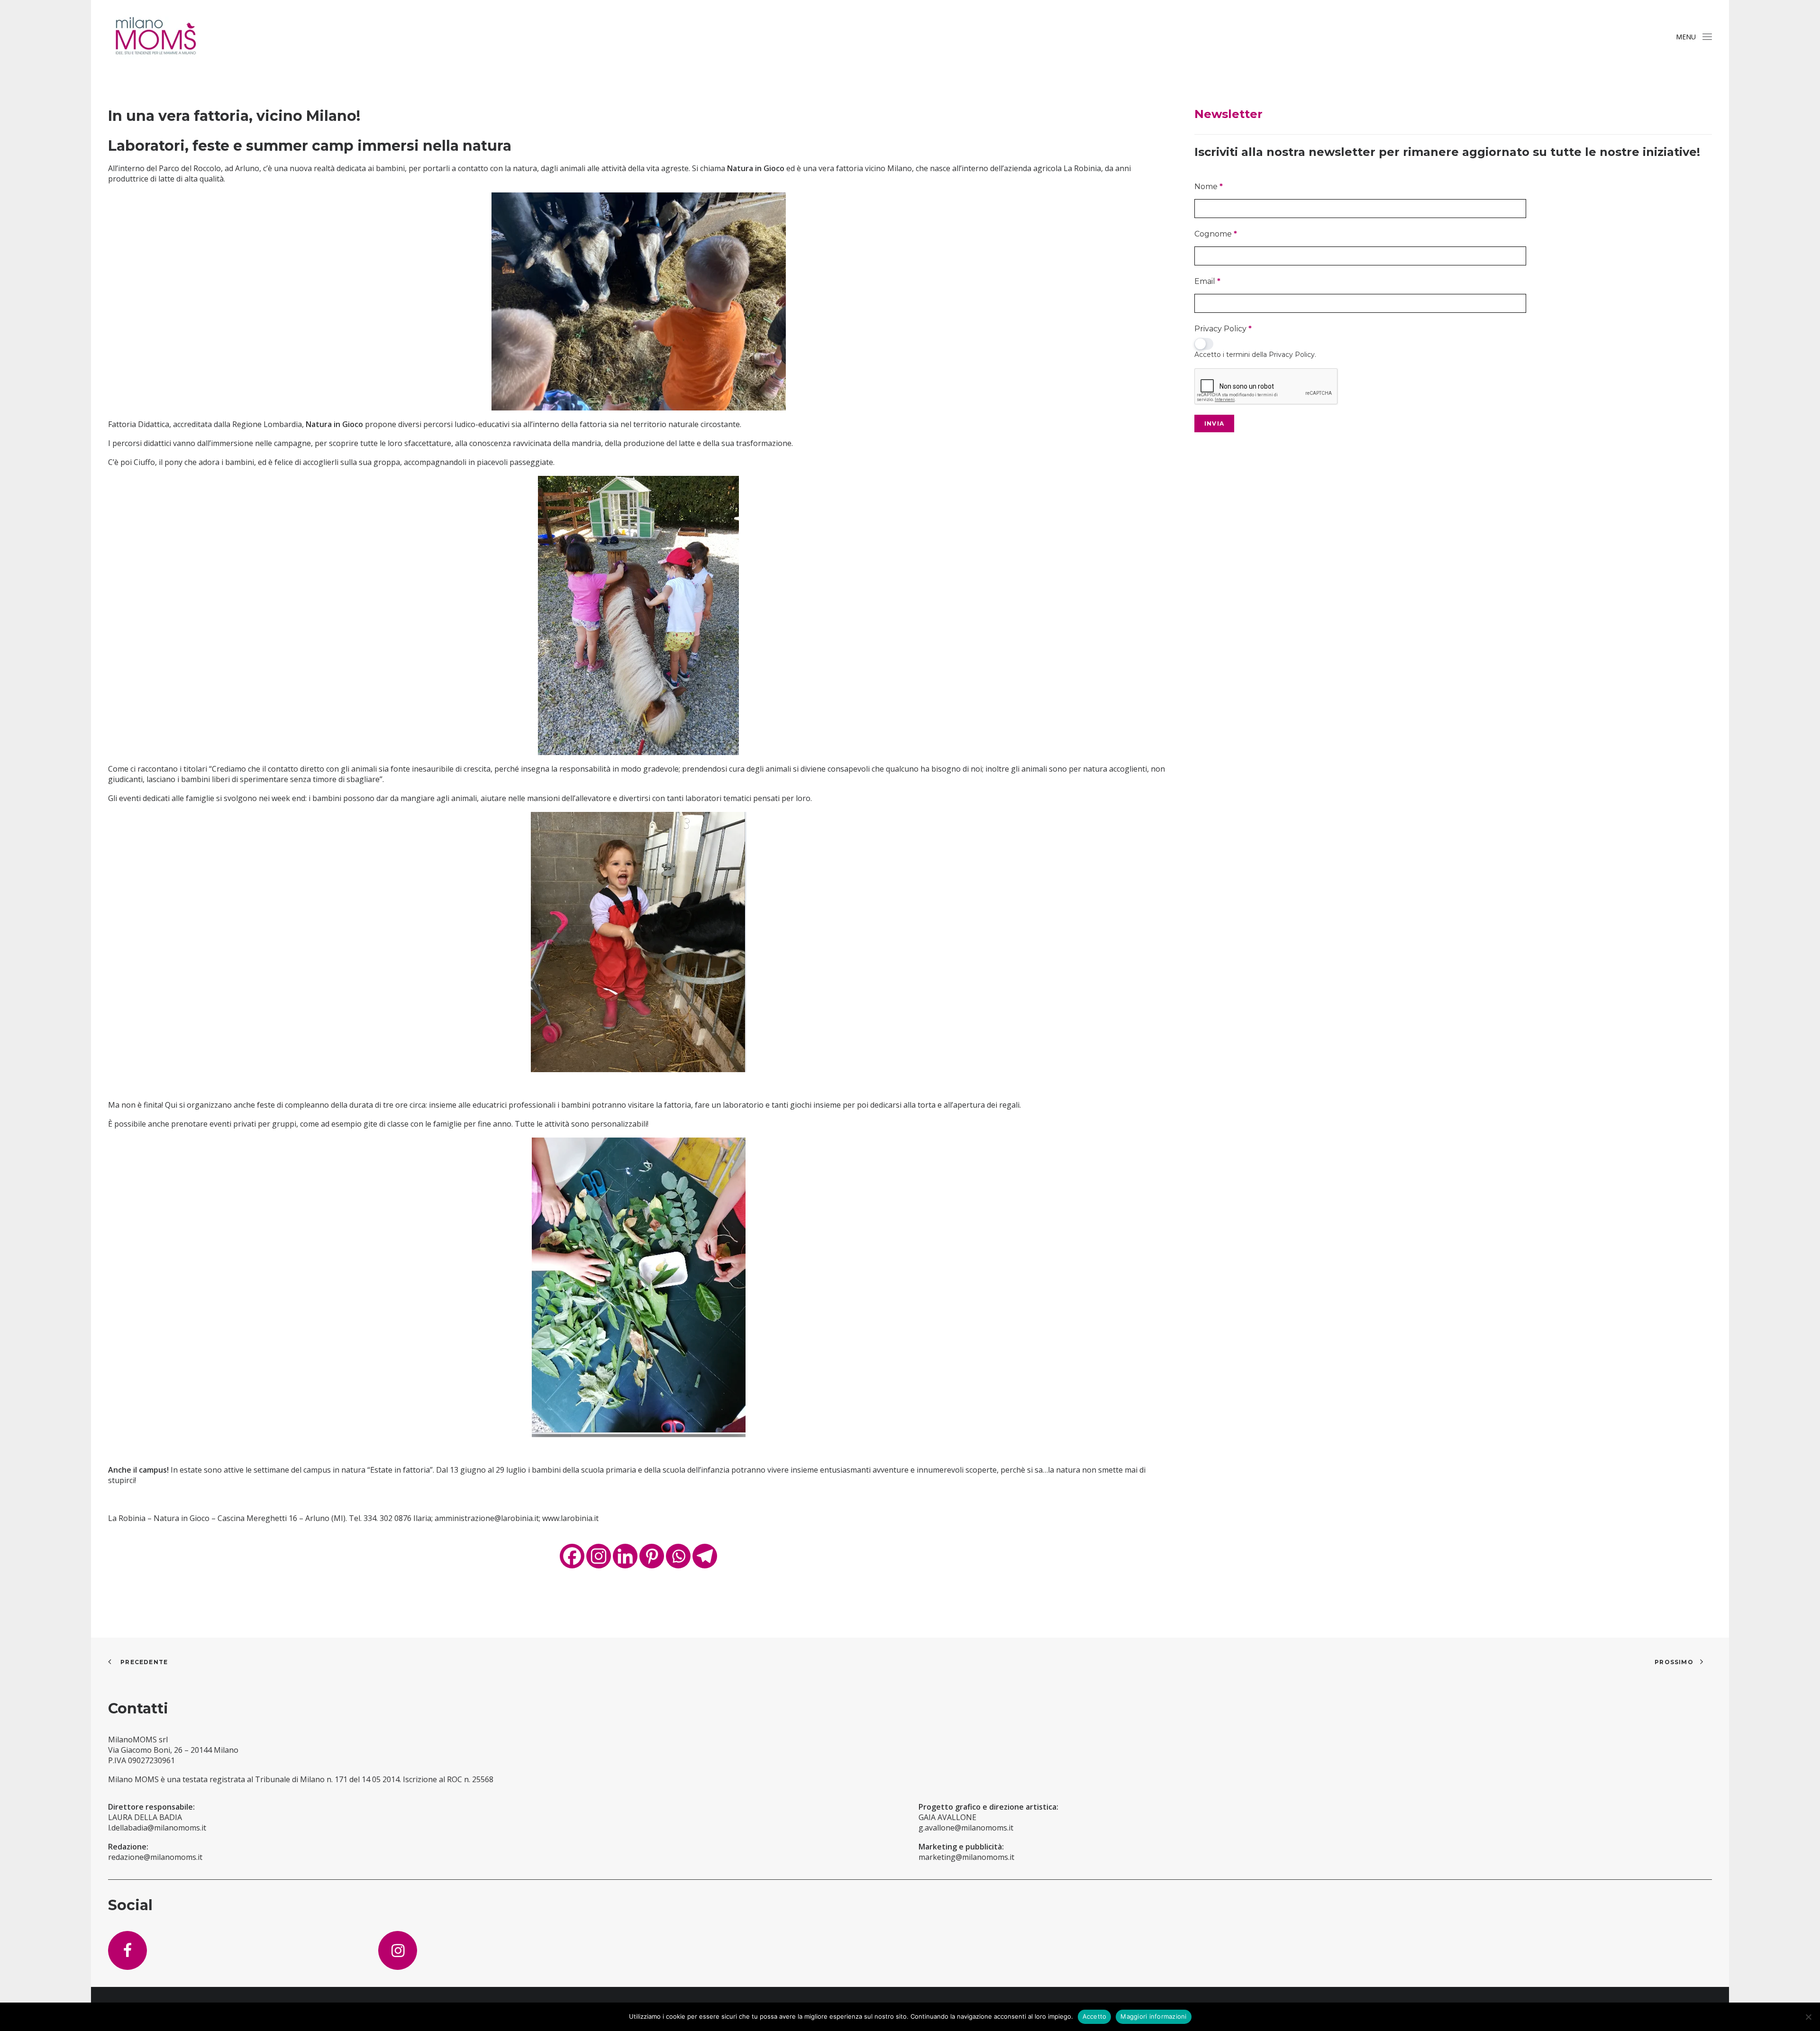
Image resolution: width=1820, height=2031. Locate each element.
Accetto (1095, 2016)
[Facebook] (572, 1556)
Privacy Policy (1223, 329)
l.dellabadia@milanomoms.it (157, 1828)
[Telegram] (705, 1556)
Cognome (1216, 234)
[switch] (1204, 344)
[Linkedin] (625, 1556)
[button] (1707, 37)
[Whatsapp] (678, 1556)
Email (1207, 281)
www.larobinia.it (570, 1518)
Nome (1209, 187)
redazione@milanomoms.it (155, 1857)
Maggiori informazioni (1153, 2016)
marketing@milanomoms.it (966, 1857)
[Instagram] (599, 1556)
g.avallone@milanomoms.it (966, 1828)
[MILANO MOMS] (155, 37)
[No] (1808, 2017)
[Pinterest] (652, 1556)
